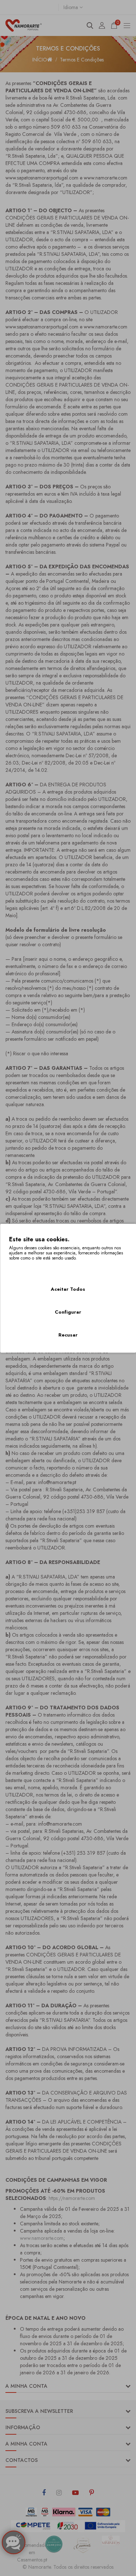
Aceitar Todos (68, 1289)
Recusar (68, 1335)
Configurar (68, 1312)
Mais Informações (29, 1267)
